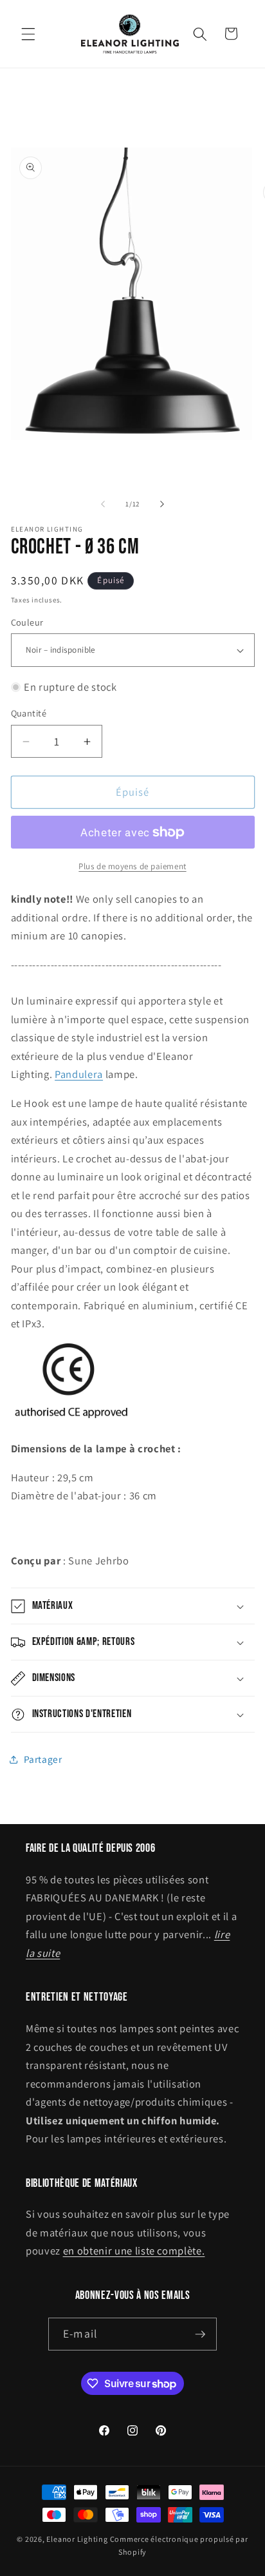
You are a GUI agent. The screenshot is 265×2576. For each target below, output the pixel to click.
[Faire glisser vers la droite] (162, 504)
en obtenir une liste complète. (134, 2251)
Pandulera (79, 1074)
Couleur (27, 622)
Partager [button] (43, 1759)
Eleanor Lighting (77, 2539)
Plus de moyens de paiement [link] (132, 866)
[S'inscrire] (200, 2334)
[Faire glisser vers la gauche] (103, 504)
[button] (28, 34)
